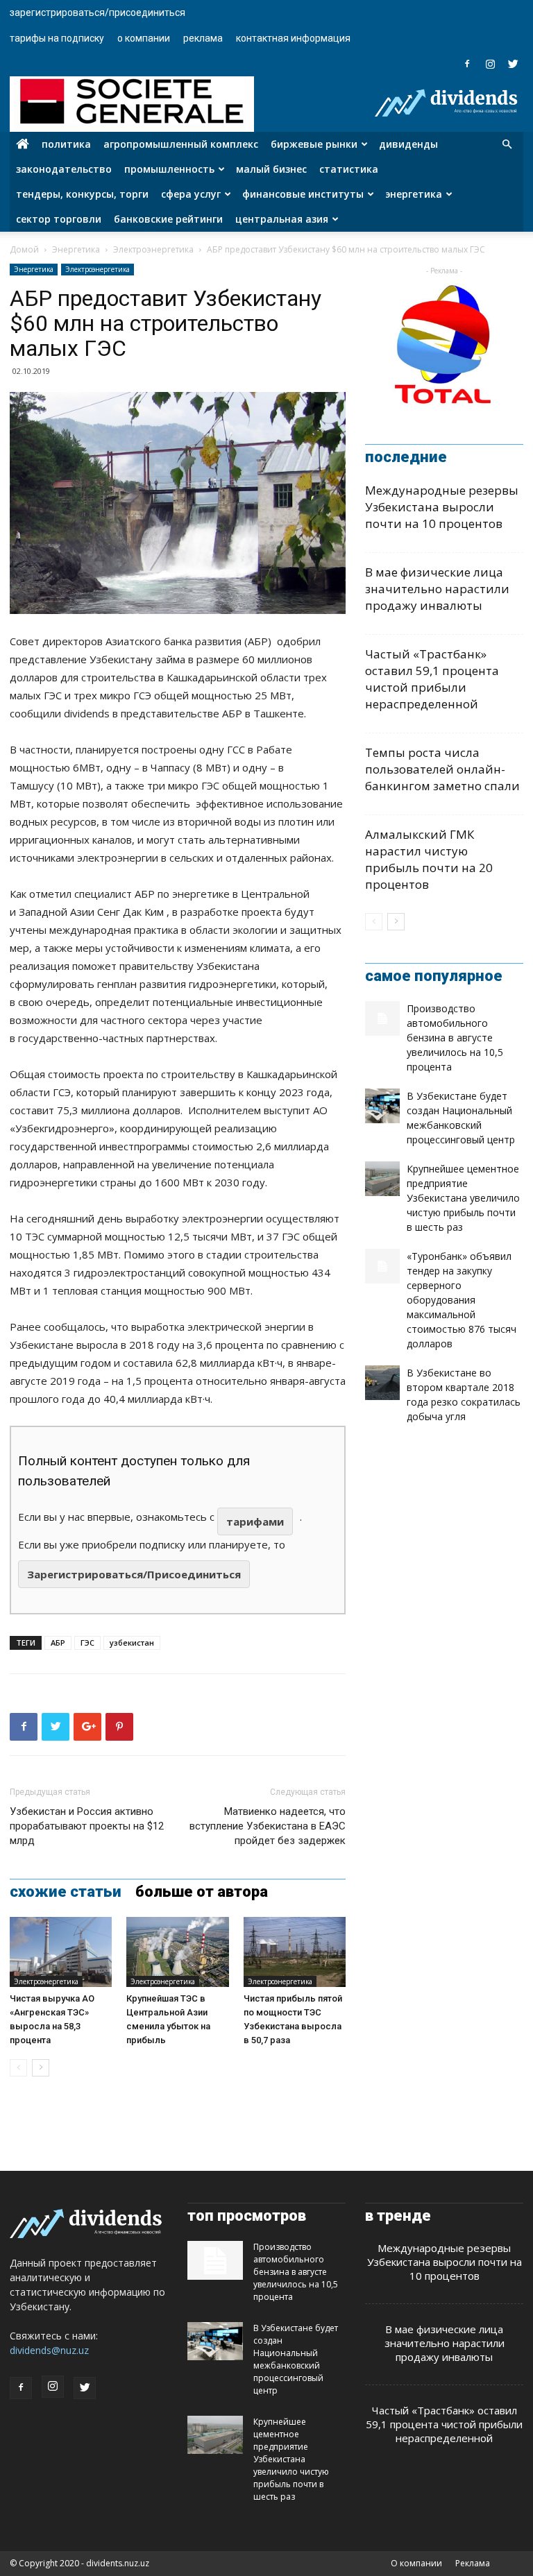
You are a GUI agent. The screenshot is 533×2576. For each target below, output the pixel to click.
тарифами (255, 1521)
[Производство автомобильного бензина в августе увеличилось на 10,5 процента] (382, 1018)
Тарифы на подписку (57, 38)
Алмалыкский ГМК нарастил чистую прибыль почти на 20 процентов (429, 859)
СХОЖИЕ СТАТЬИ (66, 1892)
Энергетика (414, 194)
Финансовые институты (303, 194)
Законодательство (64, 169)
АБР (58, 1643)
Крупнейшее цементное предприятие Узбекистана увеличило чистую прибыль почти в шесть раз (463, 1198)
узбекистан (132, 1643)
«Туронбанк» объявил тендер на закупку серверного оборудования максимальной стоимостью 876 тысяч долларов (462, 1300)
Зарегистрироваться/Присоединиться (98, 12)
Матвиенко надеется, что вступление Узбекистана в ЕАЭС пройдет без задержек (268, 1826)
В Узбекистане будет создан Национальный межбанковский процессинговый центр (296, 2359)
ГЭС (87, 1643)
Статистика (349, 169)
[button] (507, 145)
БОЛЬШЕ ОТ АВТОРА (202, 1892)
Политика (66, 144)
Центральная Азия (282, 219)
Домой (24, 249)
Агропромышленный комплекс (181, 144)
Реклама (203, 38)
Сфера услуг (191, 194)
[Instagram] (490, 64)
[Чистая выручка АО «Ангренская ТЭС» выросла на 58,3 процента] (61, 1952)
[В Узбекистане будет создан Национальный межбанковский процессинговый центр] (382, 1106)
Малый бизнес (271, 169)
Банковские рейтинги (168, 219)
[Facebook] (467, 64)
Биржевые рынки (314, 144)
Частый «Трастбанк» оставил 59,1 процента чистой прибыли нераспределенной (432, 679)
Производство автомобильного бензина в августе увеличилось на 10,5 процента (455, 1038)
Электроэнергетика (153, 249)
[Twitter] (513, 64)
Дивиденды (408, 144)
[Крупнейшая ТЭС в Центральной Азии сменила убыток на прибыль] (177, 1952)
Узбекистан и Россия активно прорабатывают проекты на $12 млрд (87, 1826)
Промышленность (169, 169)
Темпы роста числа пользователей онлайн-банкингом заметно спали (442, 769)
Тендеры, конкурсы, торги (82, 194)
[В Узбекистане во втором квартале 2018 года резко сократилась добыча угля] (382, 1383)
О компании (144, 38)
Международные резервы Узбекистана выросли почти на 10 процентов (442, 507)
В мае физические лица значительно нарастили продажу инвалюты (437, 589)
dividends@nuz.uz (49, 2350)
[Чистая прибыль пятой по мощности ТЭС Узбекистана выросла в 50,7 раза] (295, 1952)
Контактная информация (293, 38)
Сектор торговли (59, 219)
